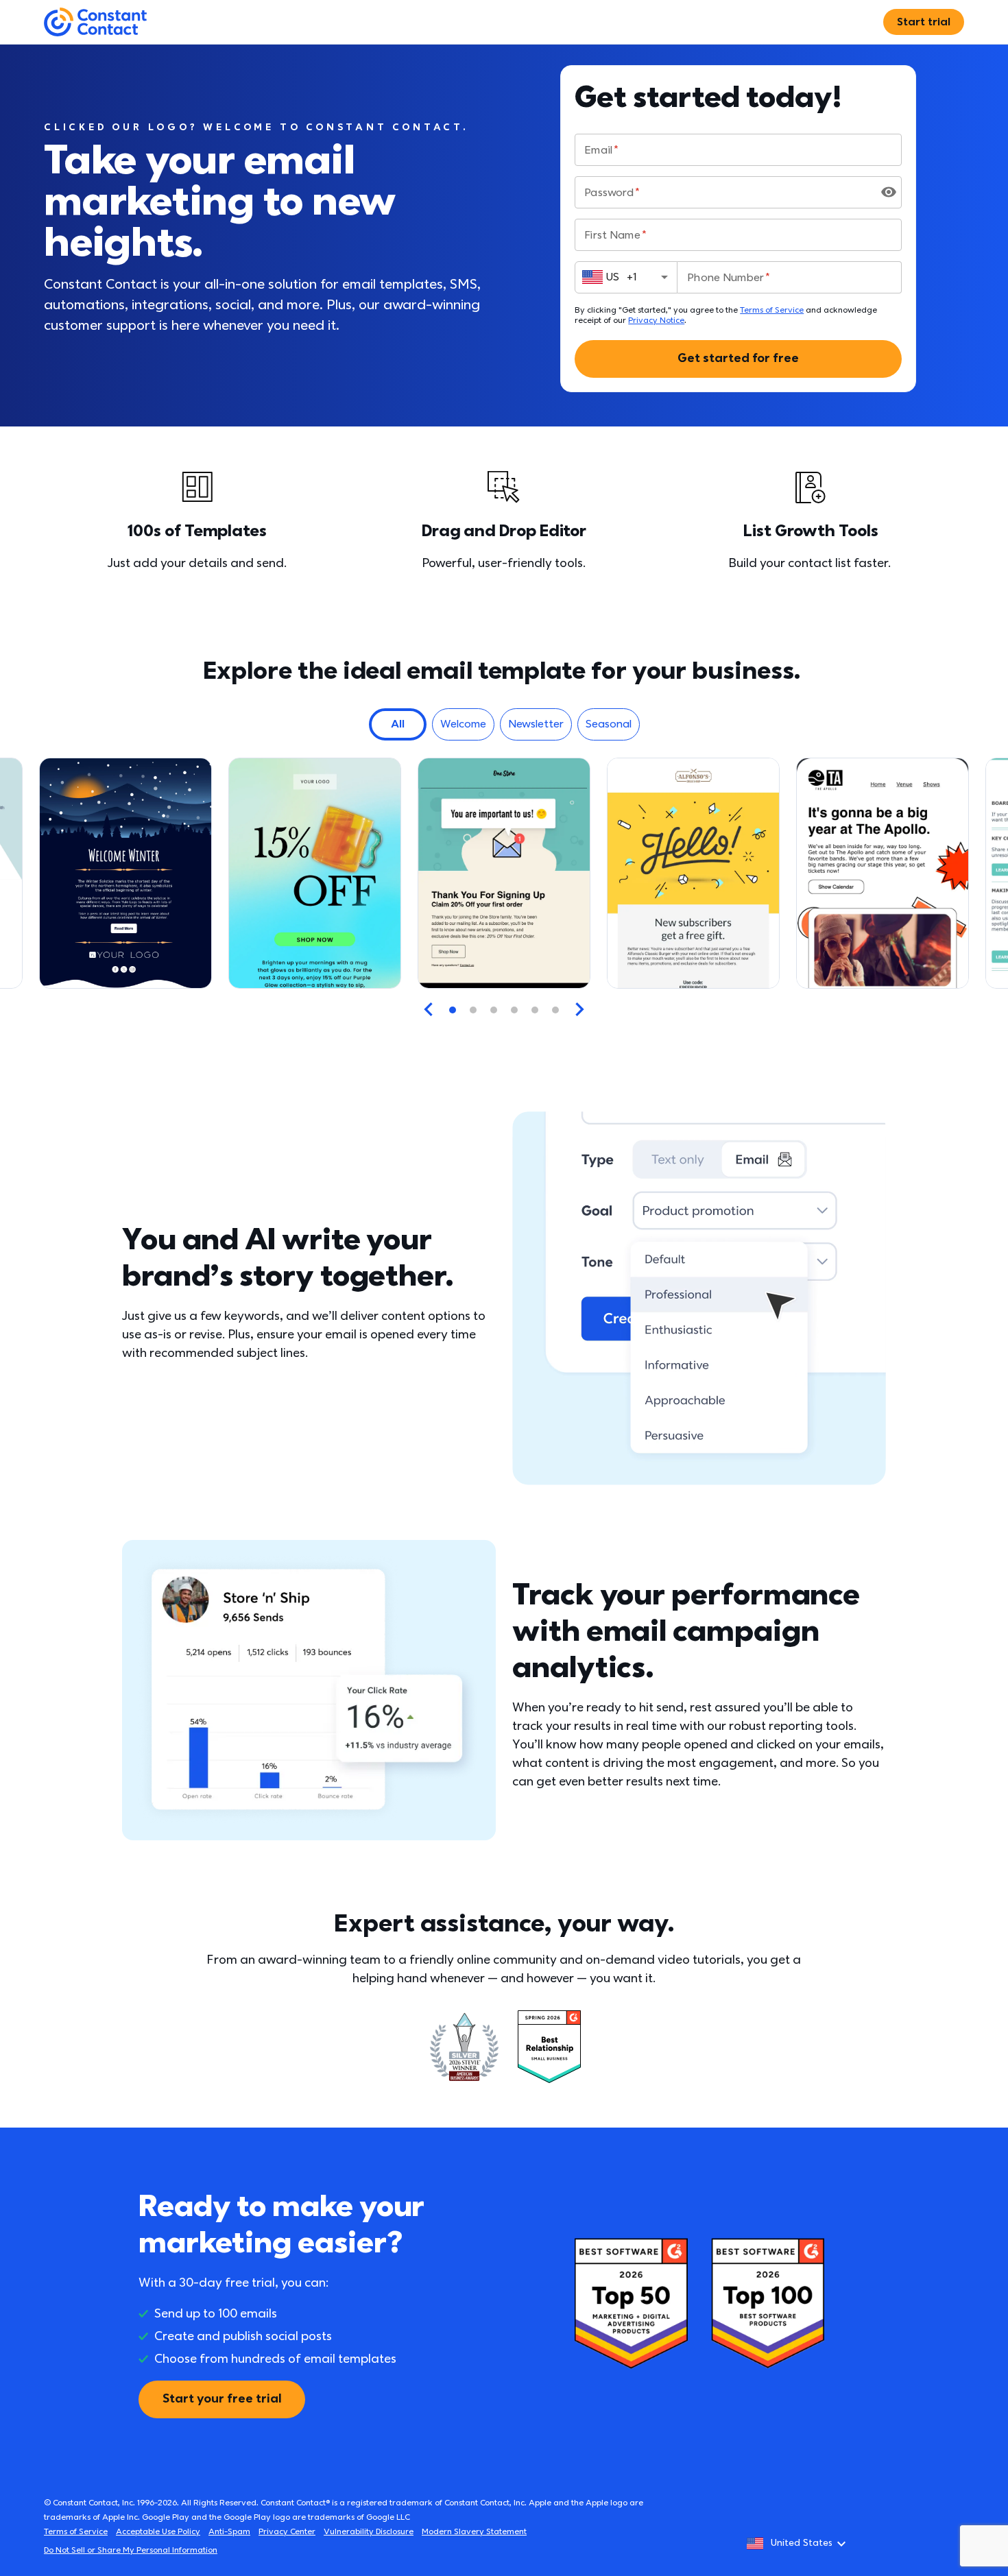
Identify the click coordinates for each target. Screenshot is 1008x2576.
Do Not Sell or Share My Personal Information (131, 2550)
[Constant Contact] (95, 22)
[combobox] (626, 277)
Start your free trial (222, 2399)
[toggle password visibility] (889, 192)
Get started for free (738, 358)
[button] (398, 724)
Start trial (924, 22)
